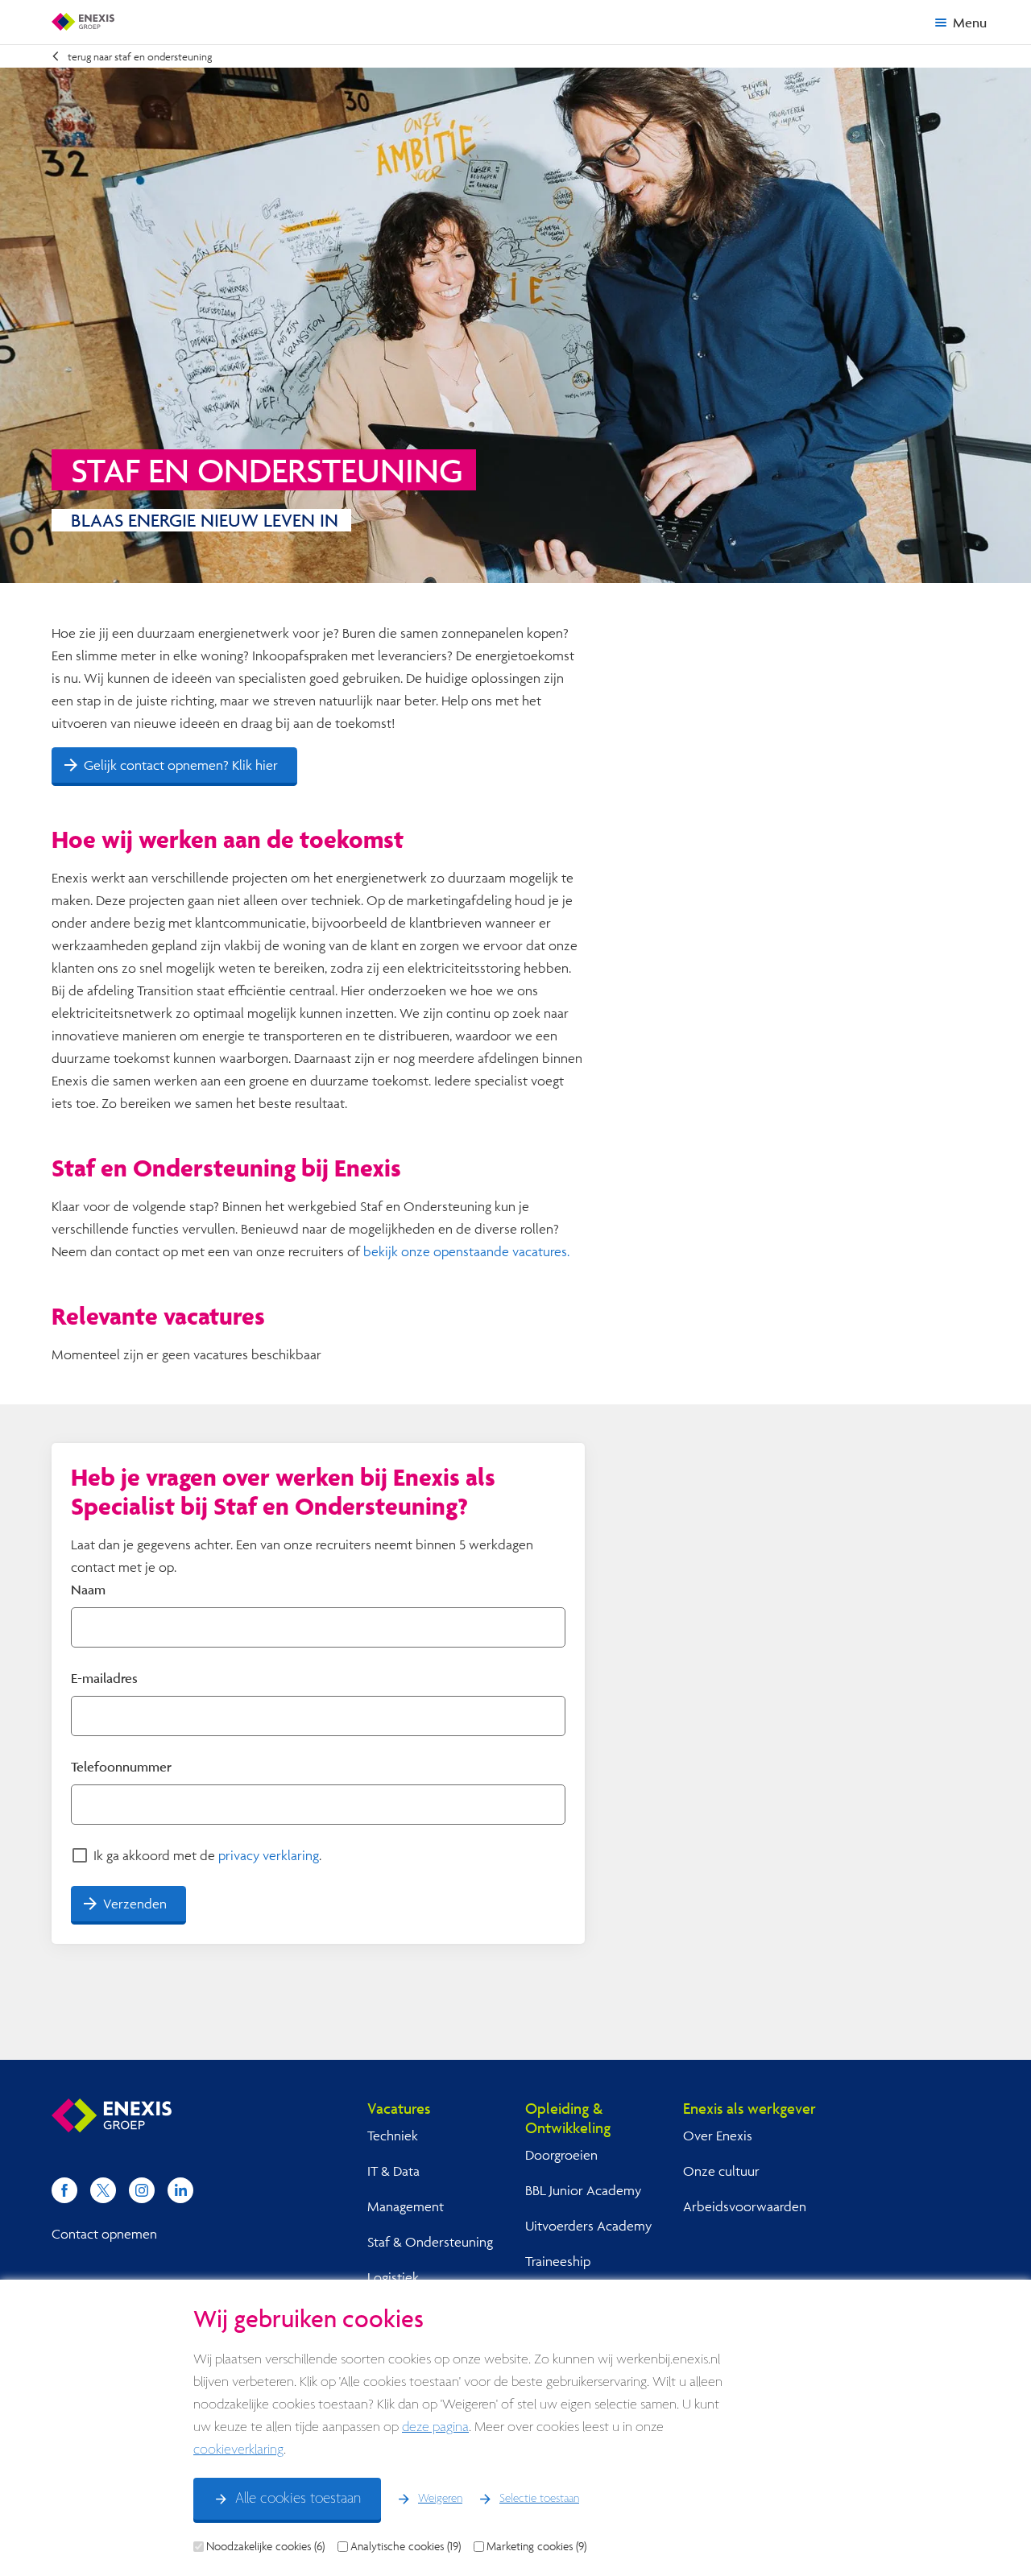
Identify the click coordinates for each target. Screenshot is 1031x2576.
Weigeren (440, 2499)
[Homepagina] (83, 22)
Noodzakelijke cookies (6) (265, 2546)
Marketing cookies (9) (536, 2546)
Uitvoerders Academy (588, 2225)
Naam (88, 1589)
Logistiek (393, 2277)
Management (406, 2206)
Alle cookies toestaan (298, 2499)
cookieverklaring (238, 2450)
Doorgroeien (561, 2154)
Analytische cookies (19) (406, 2546)
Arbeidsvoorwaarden (745, 2206)
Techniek (393, 2135)
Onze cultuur (721, 2171)
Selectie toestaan (539, 2499)
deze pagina (435, 2427)
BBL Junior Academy (583, 2190)
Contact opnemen (104, 2233)
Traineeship (558, 2261)
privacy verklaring (269, 1855)
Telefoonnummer (121, 1766)
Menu (970, 22)
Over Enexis (718, 2135)
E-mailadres (104, 1678)
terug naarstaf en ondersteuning (140, 56)
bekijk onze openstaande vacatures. (466, 1251)
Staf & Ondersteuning (430, 2241)
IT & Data (393, 2171)
